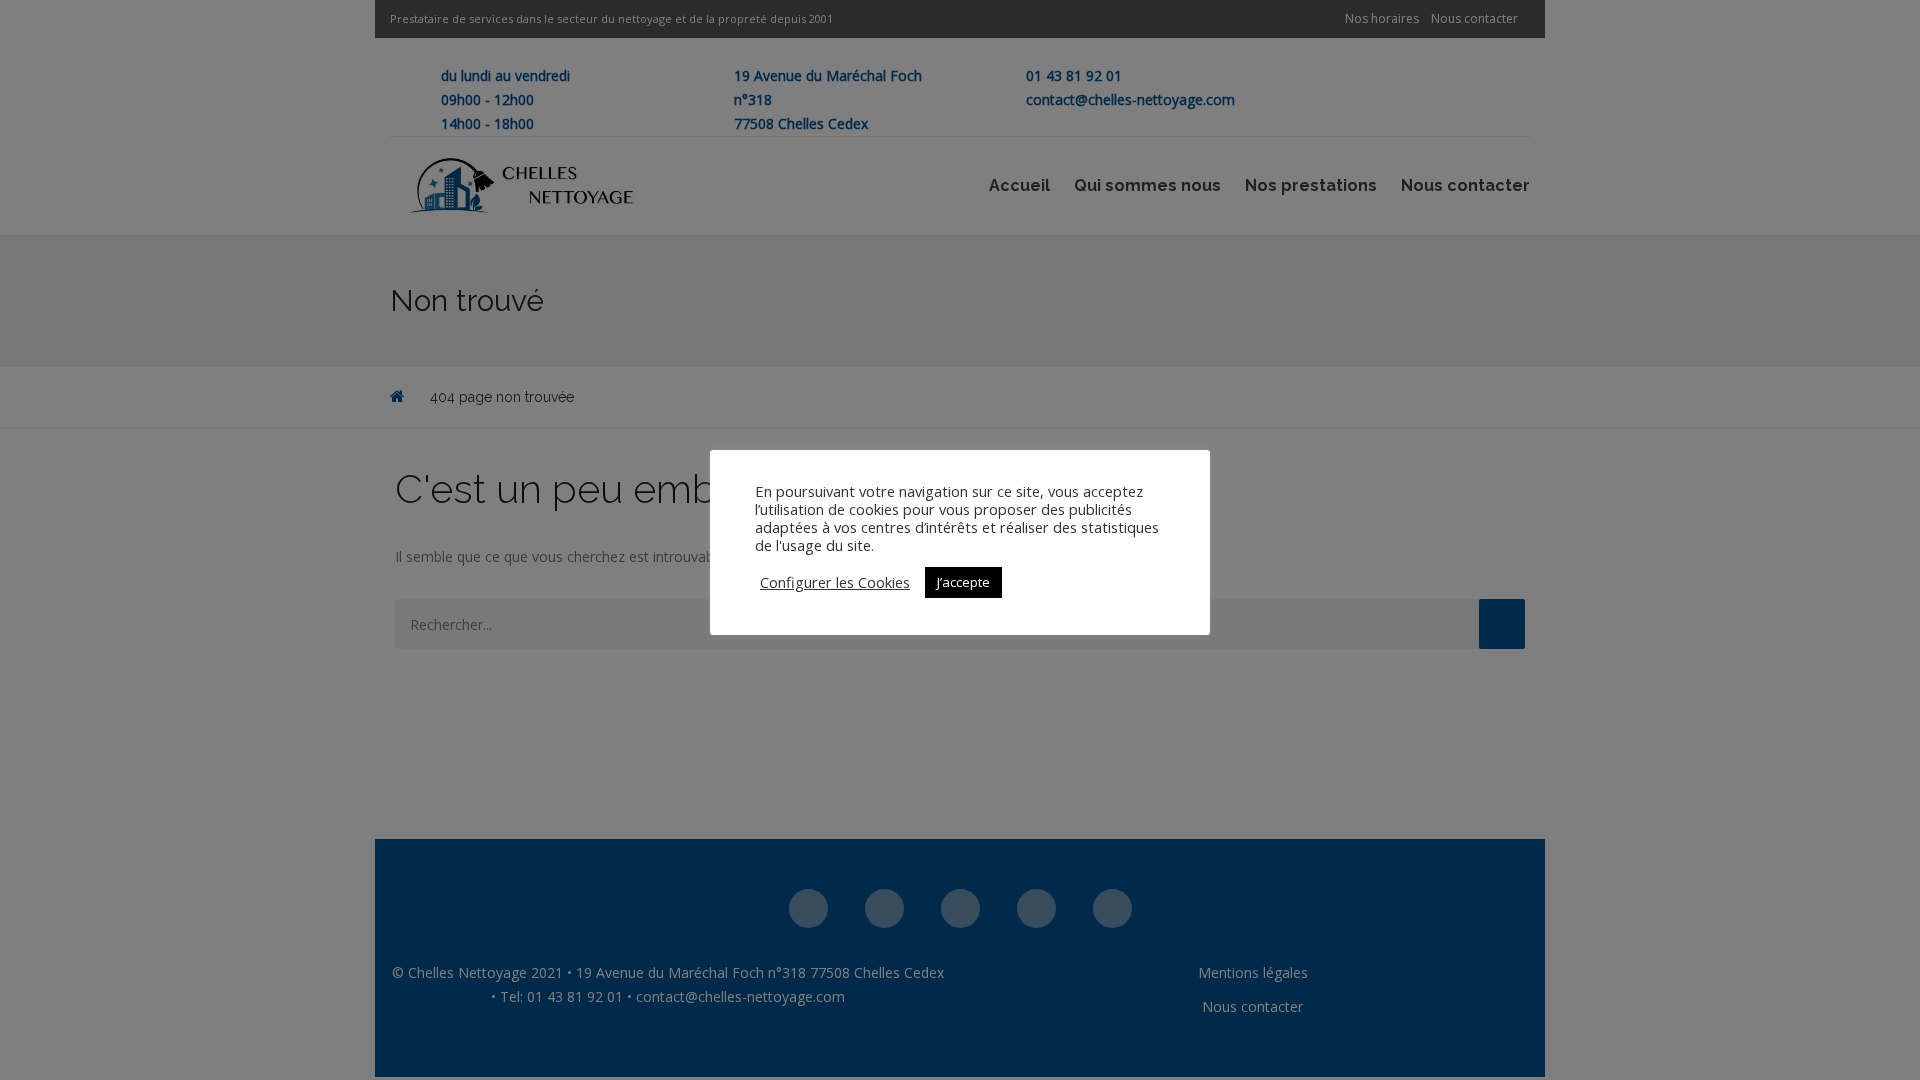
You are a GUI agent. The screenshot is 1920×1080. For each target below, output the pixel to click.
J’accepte (963, 582)
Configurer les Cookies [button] (835, 582)
